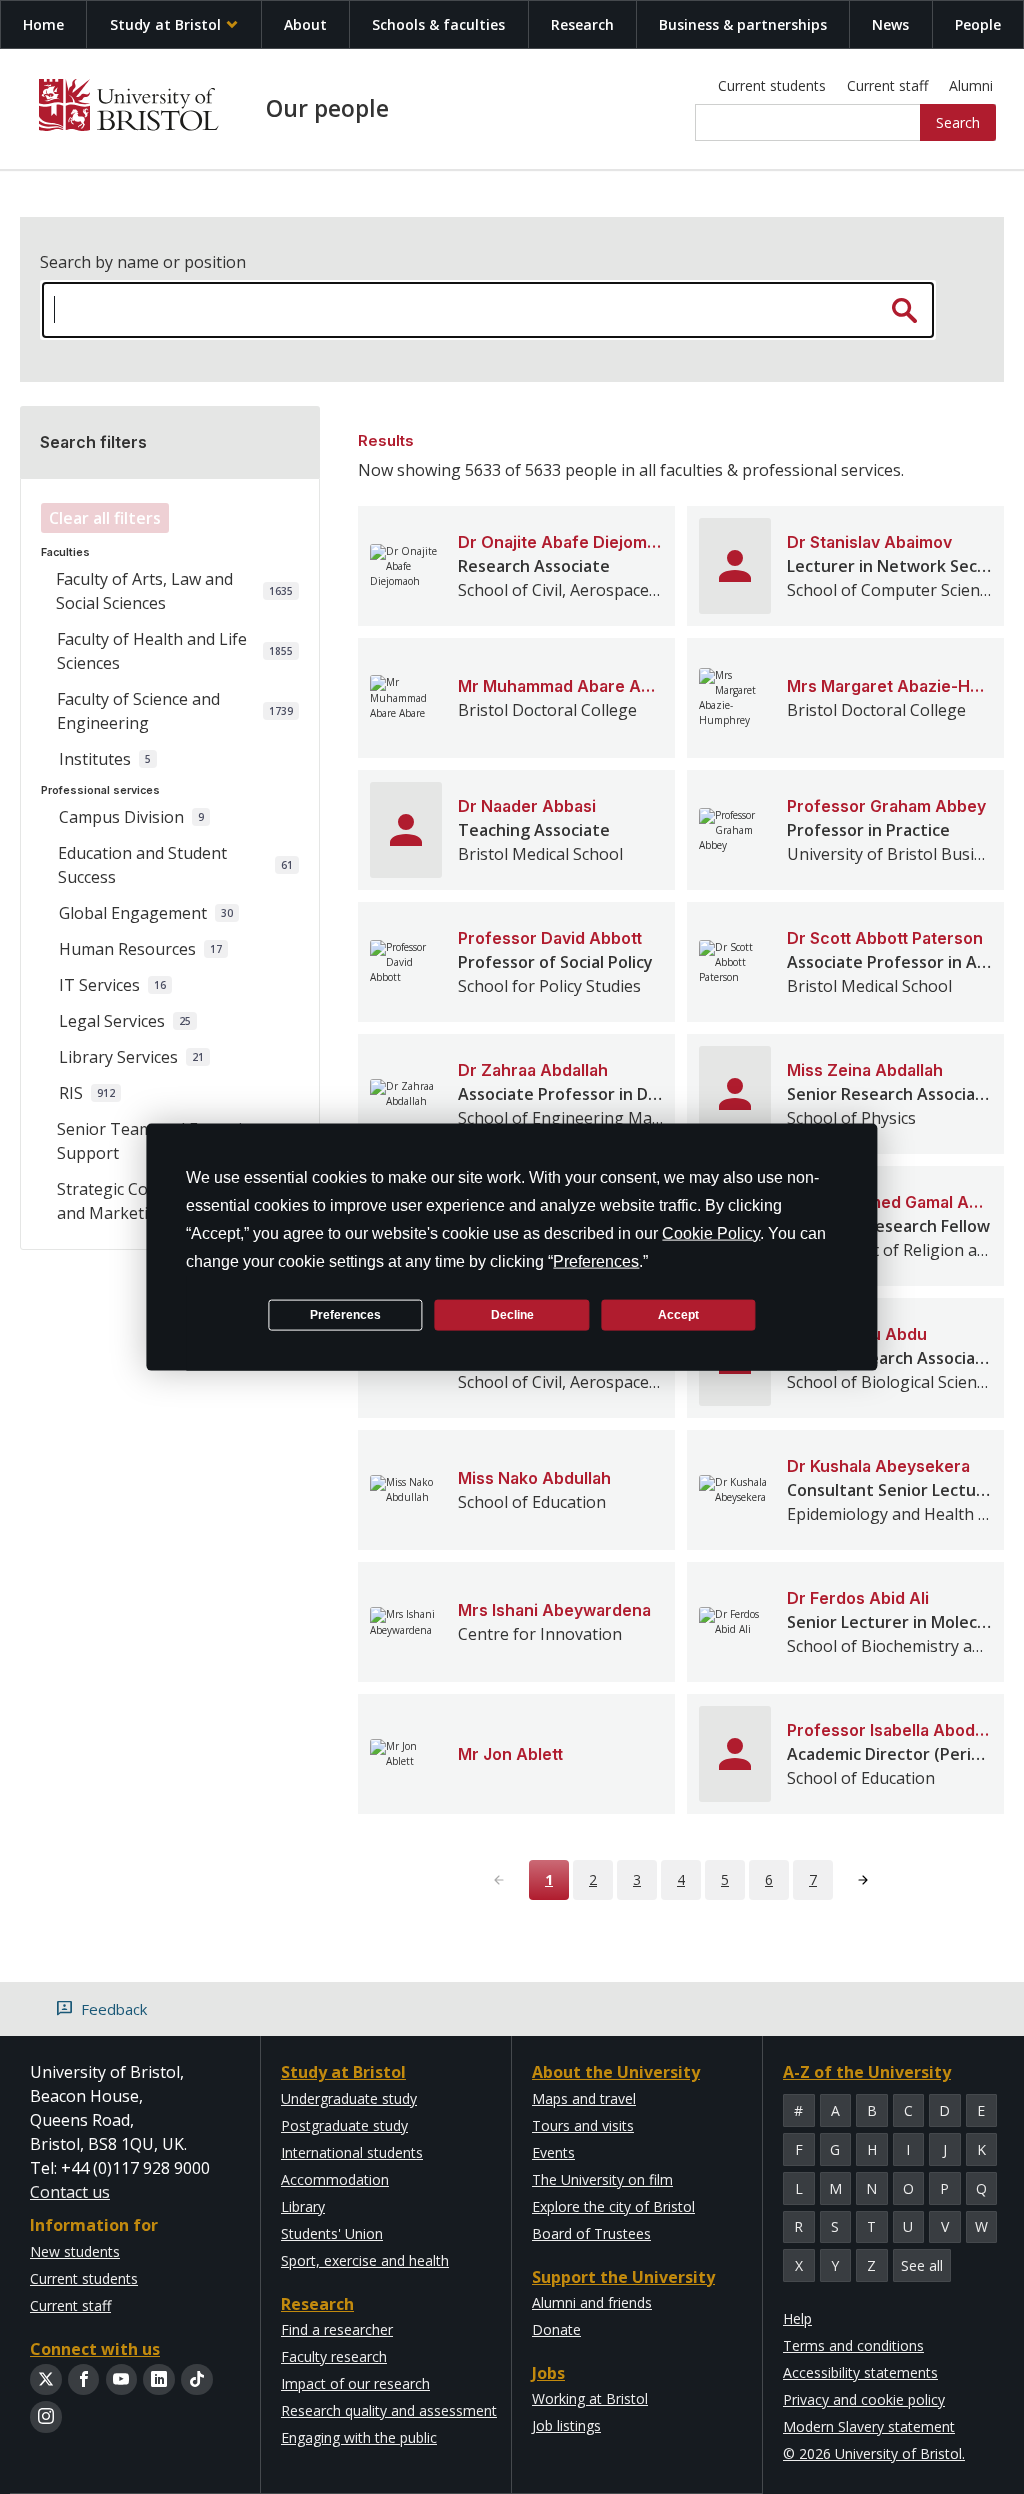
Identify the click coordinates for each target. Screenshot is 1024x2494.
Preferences (345, 1314)
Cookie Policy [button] (711, 1233)
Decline (512, 1314)
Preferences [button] (596, 1261)
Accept (678, 1314)
